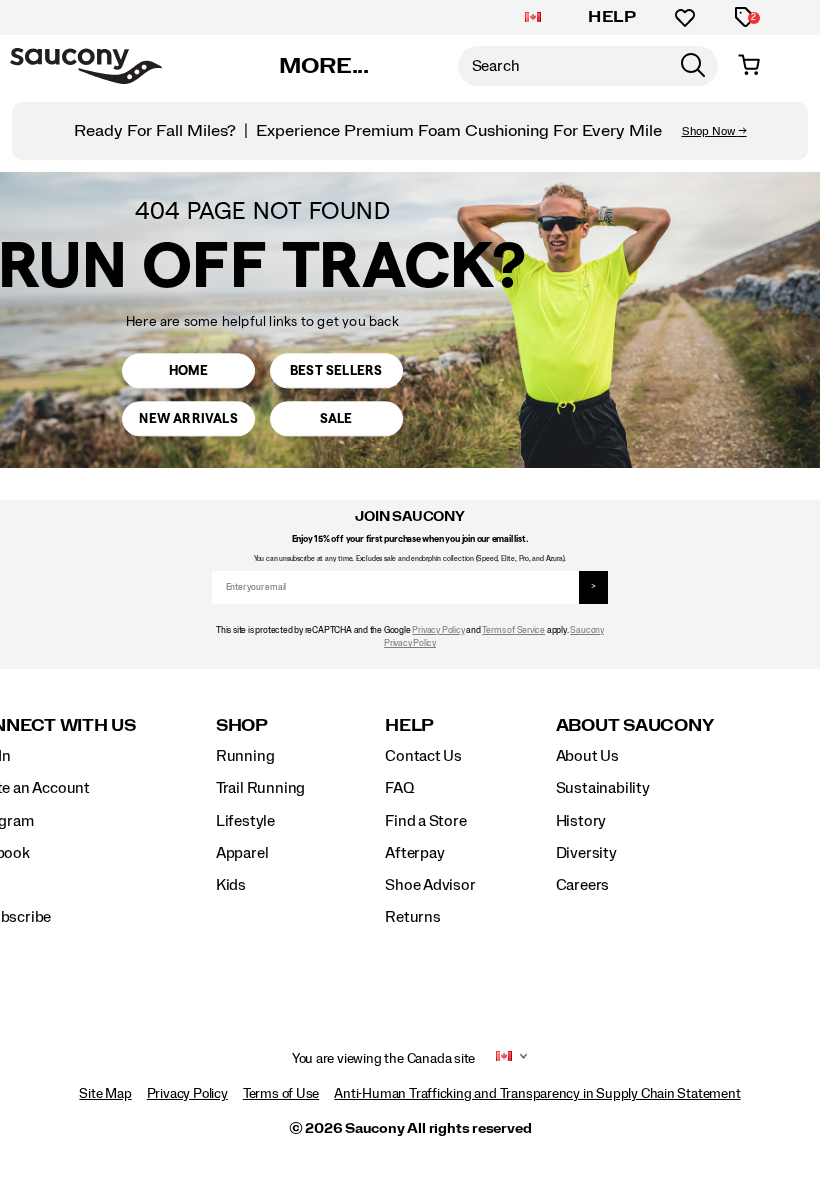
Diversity (586, 853)
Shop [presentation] (242, 725)
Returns (413, 917)
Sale (336, 418)
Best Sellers (336, 370)
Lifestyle (245, 821)
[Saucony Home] (86, 66)
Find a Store (425, 821)
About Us (587, 756)
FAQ (399, 788)
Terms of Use (281, 1094)
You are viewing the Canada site (384, 1059)
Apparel (242, 853)
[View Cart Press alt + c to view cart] (749, 66)
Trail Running (260, 788)
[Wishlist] (685, 18)
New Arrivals (188, 418)
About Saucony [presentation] (635, 725)
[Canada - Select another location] (533, 18)
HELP (612, 17)
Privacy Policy (438, 630)
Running (245, 756)
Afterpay (414, 853)
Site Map (105, 1094)
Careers (583, 885)
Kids (231, 885)
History (581, 821)
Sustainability (603, 788)
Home (189, 370)
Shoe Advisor (430, 885)
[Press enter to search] (693, 66)
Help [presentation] (409, 725)
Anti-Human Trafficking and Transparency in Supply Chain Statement (537, 1094)
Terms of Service (513, 630)
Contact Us (423, 756)
